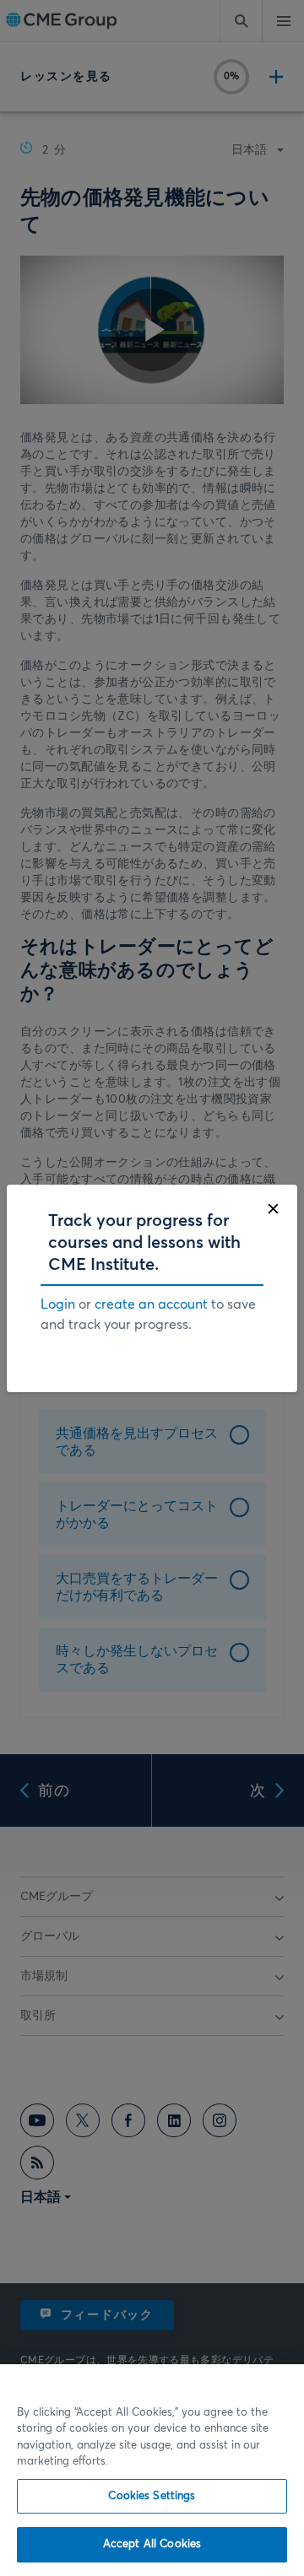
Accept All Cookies (152, 2544)
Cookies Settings (152, 2496)
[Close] (273, 1209)
